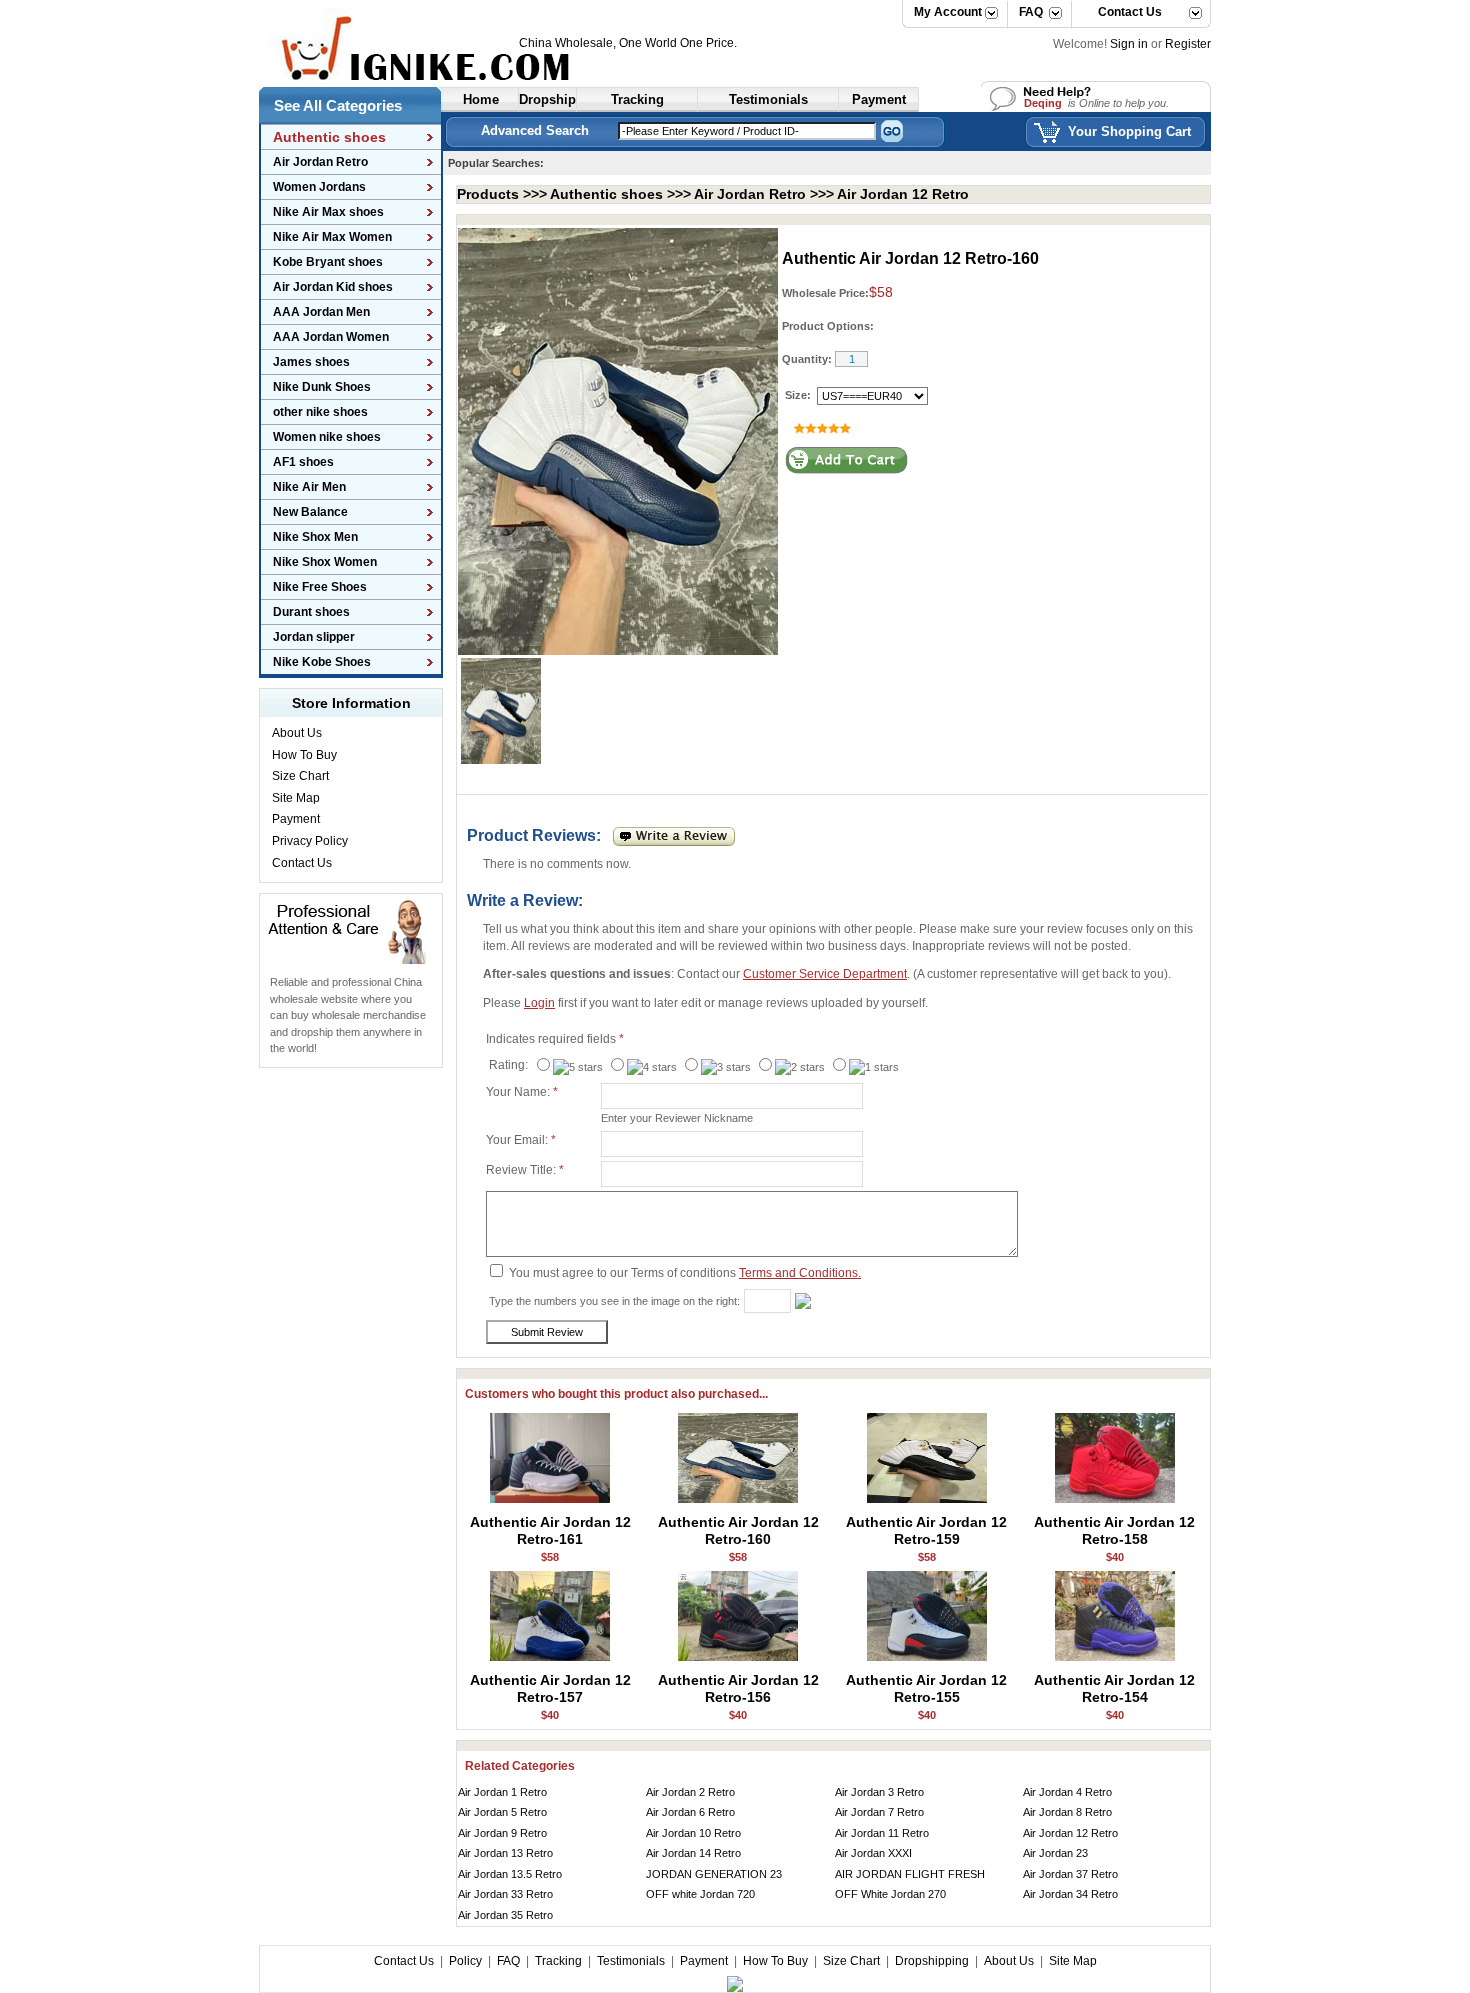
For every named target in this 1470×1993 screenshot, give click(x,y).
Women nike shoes (327, 437)
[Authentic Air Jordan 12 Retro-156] (738, 1658)
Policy (465, 1961)
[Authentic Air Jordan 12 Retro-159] (927, 1500)
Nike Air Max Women (332, 237)
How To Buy (304, 755)
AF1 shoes (303, 462)
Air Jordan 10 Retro (693, 1833)
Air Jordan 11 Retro (882, 1833)
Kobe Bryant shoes (328, 262)
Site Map (296, 798)
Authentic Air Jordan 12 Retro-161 (550, 1530)
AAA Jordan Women (331, 337)
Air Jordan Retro (320, 162)
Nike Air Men (309, 487)
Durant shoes (311, 612)
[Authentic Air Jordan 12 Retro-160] (738, 1500)
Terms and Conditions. (800, 1273)
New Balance (310, 512)
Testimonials (631, 1961)
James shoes (311, 362)
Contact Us (1122, 12)
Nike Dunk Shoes (322, 387)
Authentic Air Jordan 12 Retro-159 (926, 1530)
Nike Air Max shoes (328, 212)
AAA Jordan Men (321, 312)
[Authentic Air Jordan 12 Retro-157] (550, 1658)
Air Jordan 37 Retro (1070, 1874)
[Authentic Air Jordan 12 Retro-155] (927, 1658)
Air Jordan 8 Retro (1067, 1812)
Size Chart (300, 776)
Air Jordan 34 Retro (1070, 1894)
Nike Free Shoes (320, 587)
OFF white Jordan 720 (700, 1894)
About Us (297, 733)
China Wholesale (566, 43)
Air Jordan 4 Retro (1067, 1792)
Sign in (1129, 44)
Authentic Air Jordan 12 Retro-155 (926, 1688)
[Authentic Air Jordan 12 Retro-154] (1115, 1658)
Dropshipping (932, 1961)
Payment (296, 819)
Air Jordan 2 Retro (690, 1792)
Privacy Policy (310, 841)
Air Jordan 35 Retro (505, 1915)
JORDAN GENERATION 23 (714, 1874)
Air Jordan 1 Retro (502, 1792)
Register (1188, 44)
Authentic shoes (606, 194)
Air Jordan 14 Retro (693, 1853)
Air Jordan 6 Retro (690, 1812)
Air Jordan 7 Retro (879, 1812)
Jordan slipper (314, 637)
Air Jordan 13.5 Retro (510, 1874)
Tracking (558, 1961)
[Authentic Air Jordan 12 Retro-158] (1115, 1500)
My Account (948, 12)
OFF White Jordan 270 (890, 1894)
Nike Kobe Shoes (322, 662)
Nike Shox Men (315, 537)
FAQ (1031, 12)
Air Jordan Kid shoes (333, 287)
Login (539, 1003)
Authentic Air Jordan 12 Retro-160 (738, 1530)
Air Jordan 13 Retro (505, 1853)
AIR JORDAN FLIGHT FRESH (910, 1874)
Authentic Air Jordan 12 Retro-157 (550, 1688)
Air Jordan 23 (1055, 1853)
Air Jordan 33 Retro (505, 1894)
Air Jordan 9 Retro (502, 1833)
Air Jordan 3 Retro (879, 1792)
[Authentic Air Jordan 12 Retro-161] (550, 1500)
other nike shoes (320, 412)
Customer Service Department (825, 974)
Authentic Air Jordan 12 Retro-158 (1114, 1530)
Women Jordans (319, 187)
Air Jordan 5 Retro (502, 1812)
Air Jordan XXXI (873, 1853)
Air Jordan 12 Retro (903, 194)
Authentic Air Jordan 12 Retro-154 (1114, 1688)
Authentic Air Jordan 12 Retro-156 (738, 1688)
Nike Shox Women (325, 562)
